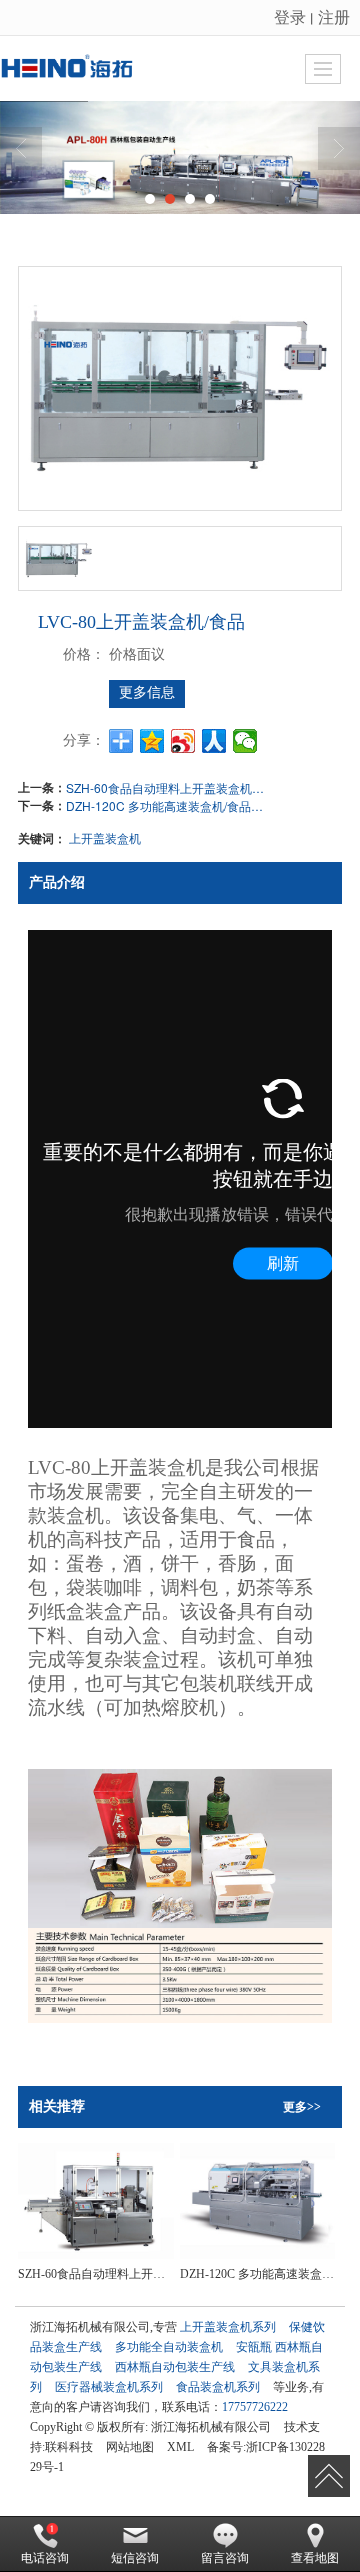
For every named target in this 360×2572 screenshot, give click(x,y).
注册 (334, 16)
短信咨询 (135, 2558)
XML (180, 2447)
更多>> (302, 2107)
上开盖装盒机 (105, 837)
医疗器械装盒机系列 (109, 2387)
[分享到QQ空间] (152, 741)
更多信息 (147, 692)
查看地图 (315, 2558)
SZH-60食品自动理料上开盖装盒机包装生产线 (166, 787)
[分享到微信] (245, 741)
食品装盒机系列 (218, 2387)
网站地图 (130, 2447)
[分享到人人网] (214, 741)
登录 (290, 16)
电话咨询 (45, 2558)
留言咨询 (225, 2558)
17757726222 (255, 2407)
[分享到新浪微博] (183, 741)
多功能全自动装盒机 (169, 2347)
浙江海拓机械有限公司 (211, 2427)
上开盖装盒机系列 (228, 2327)
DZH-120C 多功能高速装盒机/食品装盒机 (166, 805)
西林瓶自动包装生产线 (175, 2367)
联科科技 (69, 2447)
